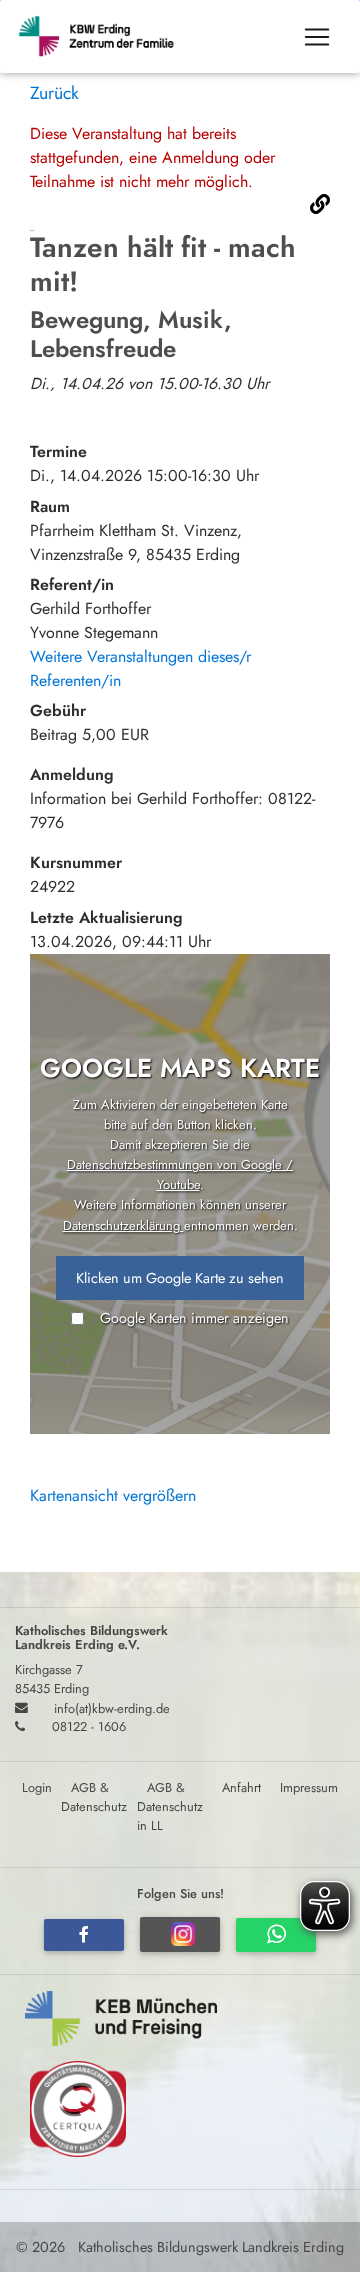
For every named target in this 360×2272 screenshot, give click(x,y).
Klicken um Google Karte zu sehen (180, 1278)
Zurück (54, 93)
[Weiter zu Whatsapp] (276, 1935)
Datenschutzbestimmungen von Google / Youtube (180, 1174)
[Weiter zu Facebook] (84, 1935)
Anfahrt (241, 1787)
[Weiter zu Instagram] (180, 1934)
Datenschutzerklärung (123, 1225)
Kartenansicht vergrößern (113, 1495)
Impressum (309, 1787)
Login (37, 1787)
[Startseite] (106, 36)
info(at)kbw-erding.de (112, 1707)
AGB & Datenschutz (94, 1797)
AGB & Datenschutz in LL (170, 1806)
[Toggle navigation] (317, 37)
